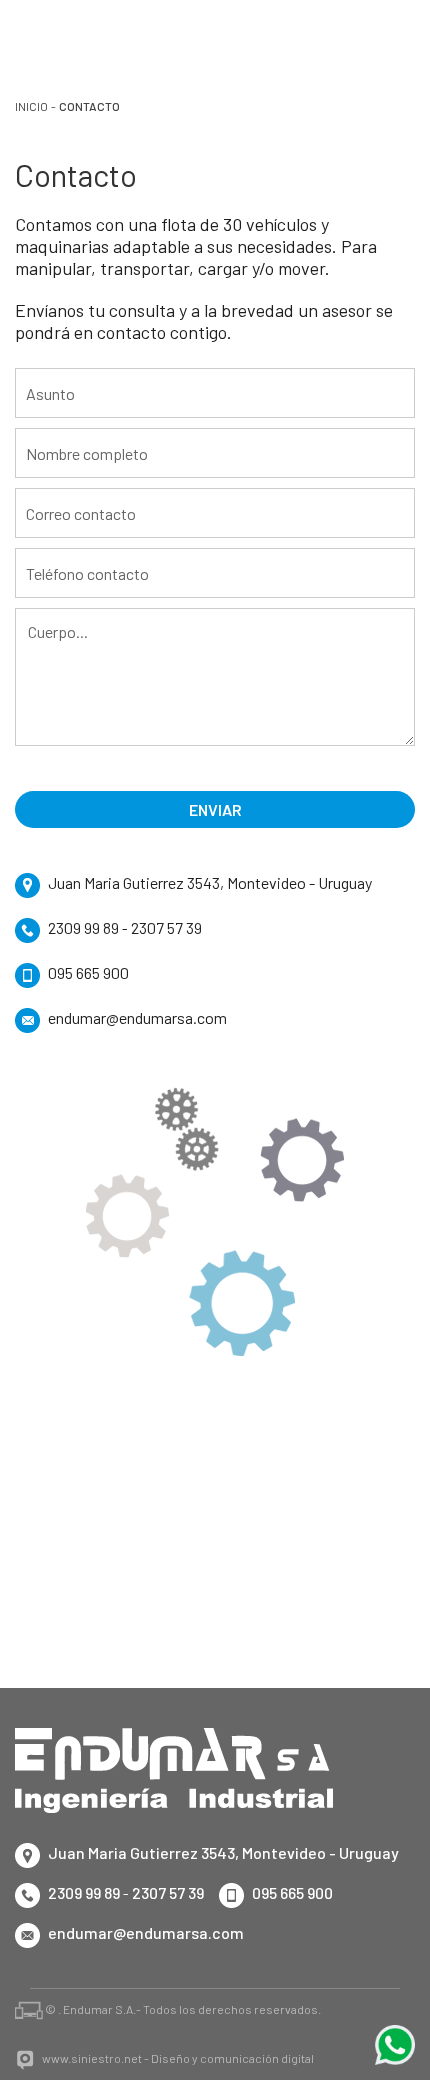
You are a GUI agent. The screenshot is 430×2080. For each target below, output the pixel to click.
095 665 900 (88, 972)
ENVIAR (215, 809)
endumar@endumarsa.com (137, 1017)
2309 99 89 (83, 927)
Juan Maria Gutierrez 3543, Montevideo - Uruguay (210, 882)
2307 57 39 (166, 927)
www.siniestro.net (92, 2058)
